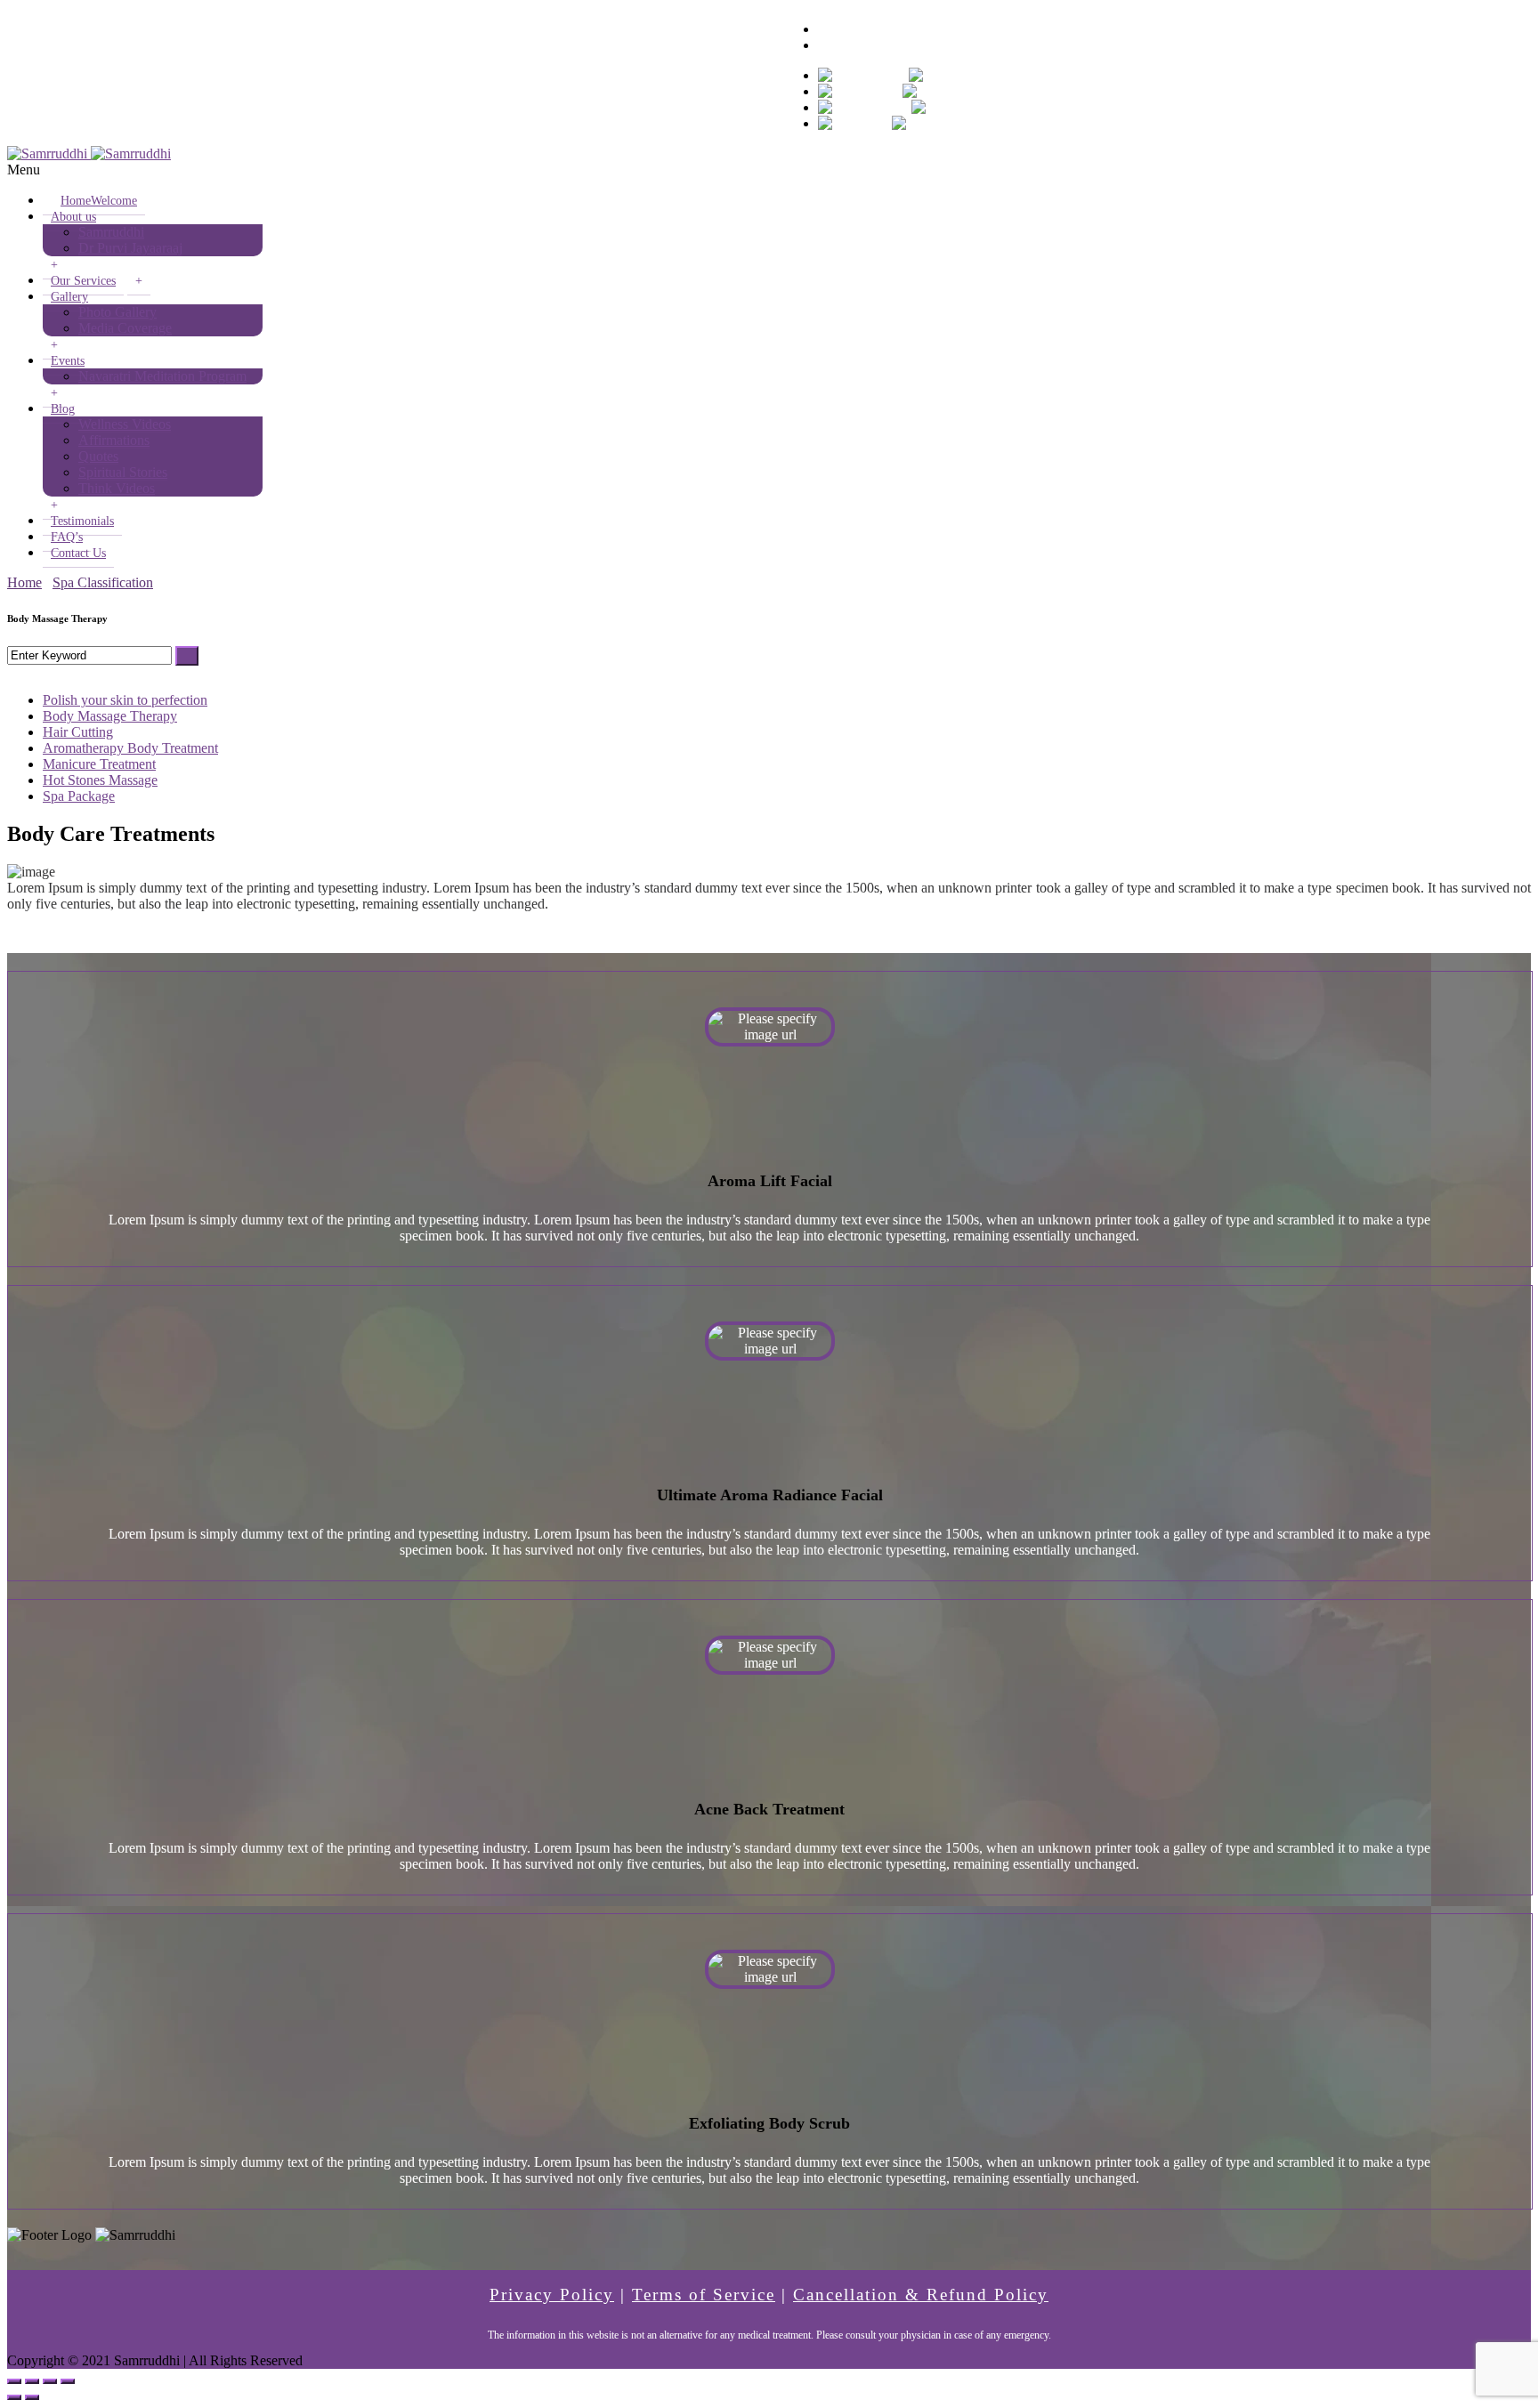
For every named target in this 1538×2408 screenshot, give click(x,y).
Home (99, 201)
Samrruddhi (111, 232)
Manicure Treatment (99, 764)
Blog (63, 409)
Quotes (98, 456)
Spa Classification (103, 582)
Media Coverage (125, 328)
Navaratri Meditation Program (162, 376)
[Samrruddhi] (89, 154)
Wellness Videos (125, 424)
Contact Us (78, 553)
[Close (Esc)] (14, 2381)
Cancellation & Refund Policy (921, 2295)
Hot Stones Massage (100, 780)
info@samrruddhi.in (187, 15)
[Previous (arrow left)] (14, 2397)
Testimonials (82, 521)
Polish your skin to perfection (125, 700)
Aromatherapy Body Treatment (130, 748)
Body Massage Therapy (110, 716)
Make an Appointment (881, 45)
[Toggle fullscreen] (50, 2381)
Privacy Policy (552, 2295)
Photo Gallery (117, 312)
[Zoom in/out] (68, 2381)
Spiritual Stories (123, 472)
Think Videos (117, 488)
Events (68, 361)
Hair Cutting (78, 732)
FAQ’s (67, 537)
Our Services (83, 281)
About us (73, 217)
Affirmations (114, 440)
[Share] (32, 2381)
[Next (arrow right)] (32, 2397)
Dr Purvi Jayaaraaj (130, 248)
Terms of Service (704, 2295)
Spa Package (79, 796)
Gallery (69, 297)
